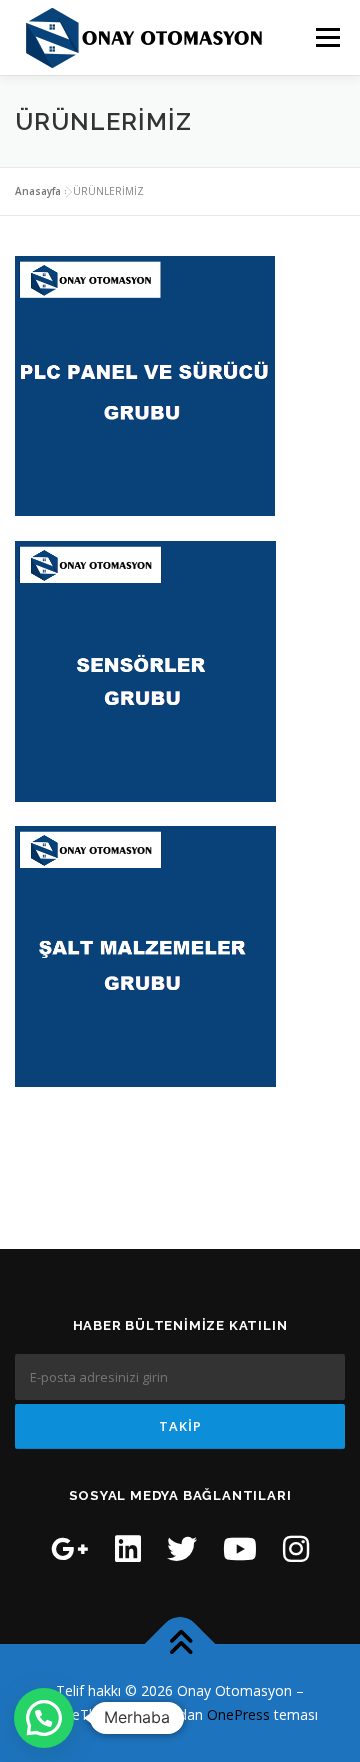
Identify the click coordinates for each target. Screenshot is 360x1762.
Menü (326, 37)
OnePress (238, 1714)
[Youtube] (240, 1548)
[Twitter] (182, 1548)
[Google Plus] (70, 1548)
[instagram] (296, 1548)
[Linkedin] (128, 1548)
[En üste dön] (180, 1644)
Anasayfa (38, 191)
